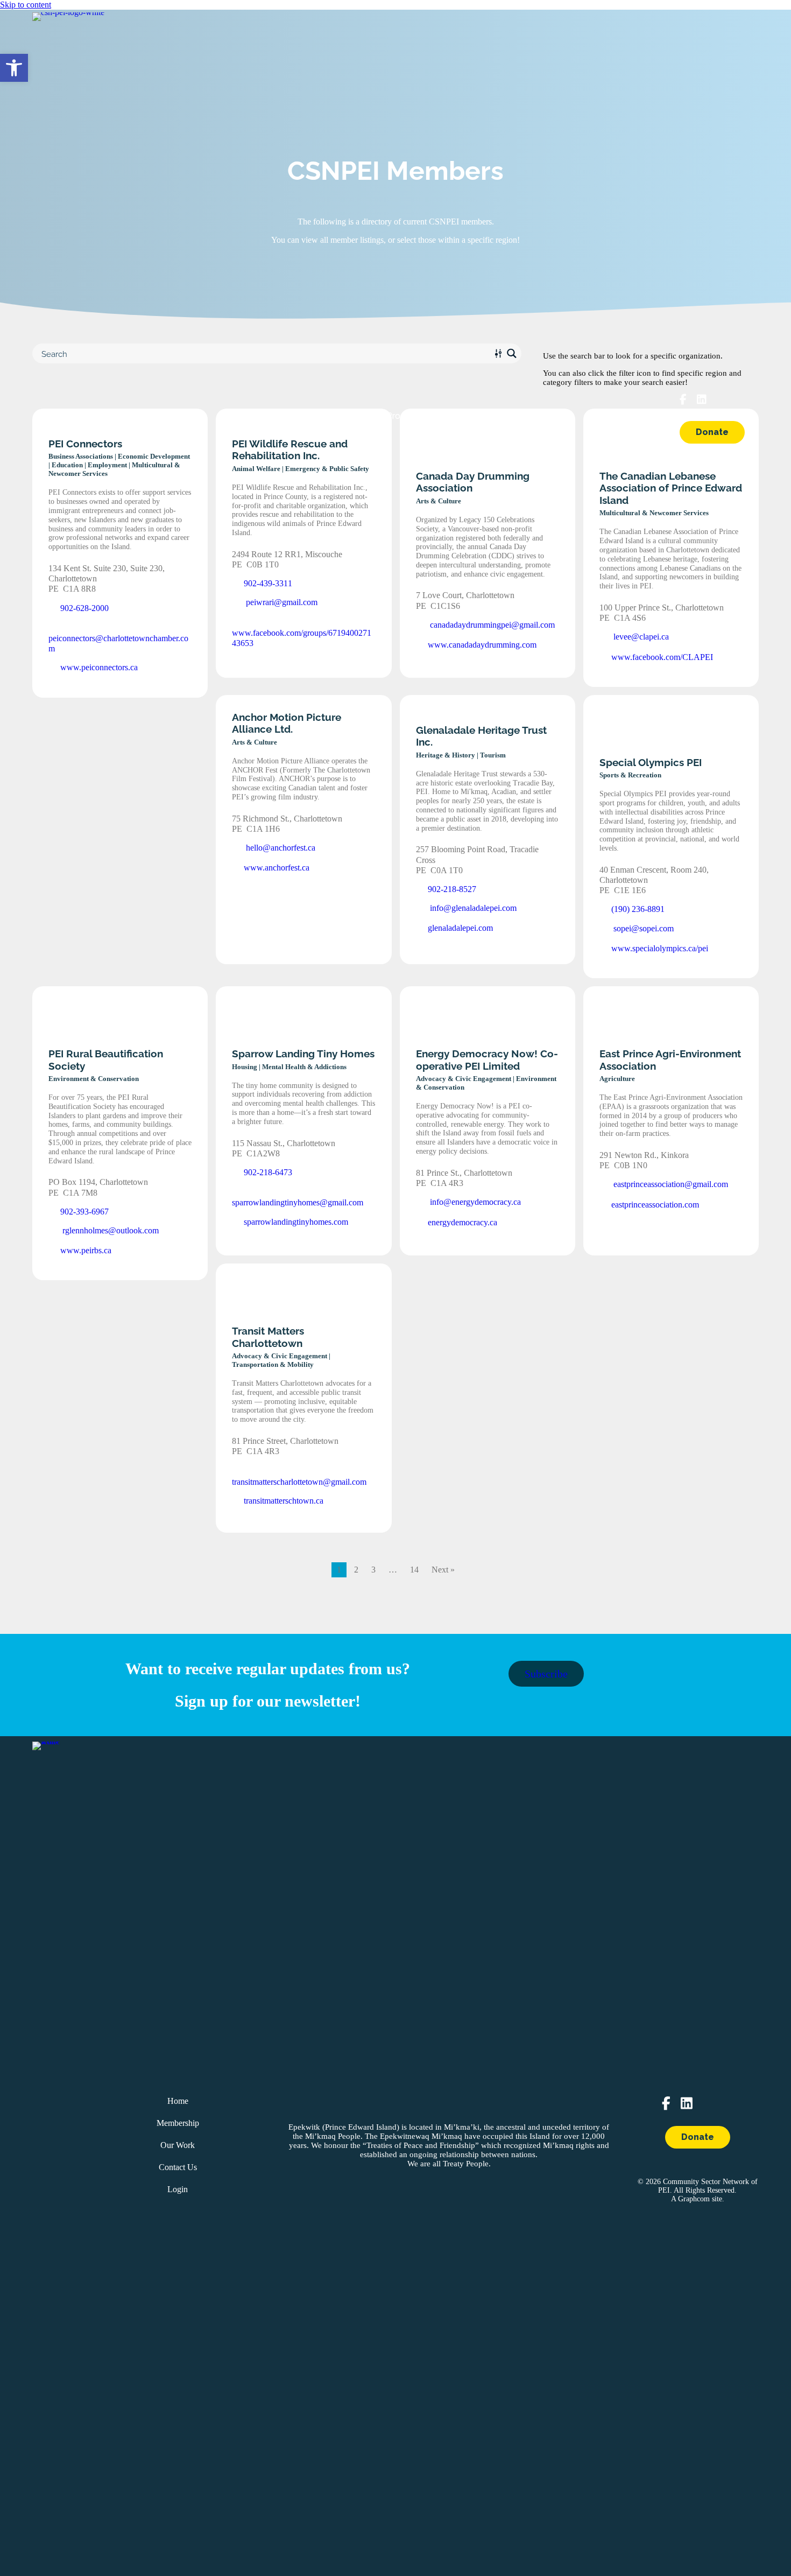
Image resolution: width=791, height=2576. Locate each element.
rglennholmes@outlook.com (110, 1230)
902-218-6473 (267, 1172)
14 (414, 1570)
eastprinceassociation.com (654, 1205)
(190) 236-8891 (637, 909)
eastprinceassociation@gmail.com (670, 1184)
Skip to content (26, 5)
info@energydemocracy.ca (474, 1202)
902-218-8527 (451, 889)
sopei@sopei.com (642, 928)
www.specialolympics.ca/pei (659, 948)
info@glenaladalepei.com (472, 908)
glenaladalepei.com (459, 928)
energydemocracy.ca (461, 1222)
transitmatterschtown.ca (282, 1501)
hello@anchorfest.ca (280, 848)
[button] (14, 68)
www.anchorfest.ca (276, 868)
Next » (443, 1570)
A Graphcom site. (698, 2199)
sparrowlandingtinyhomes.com (295, 1222)
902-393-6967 (83, 1212)
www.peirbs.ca (85, 1250)
